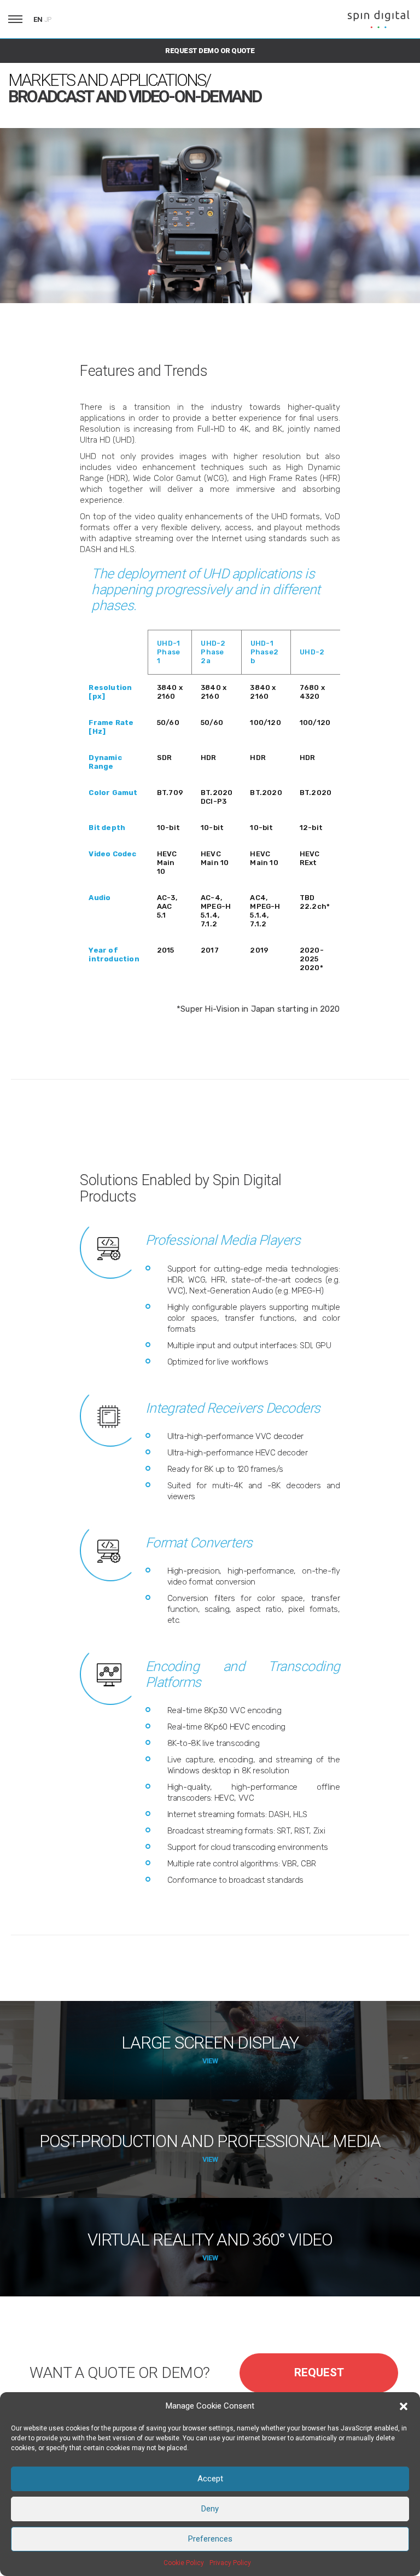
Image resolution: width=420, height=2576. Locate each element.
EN (38, 19)
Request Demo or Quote (210, 51)
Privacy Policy (230, 2563)
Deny (210, 2509)
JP (48, 20)
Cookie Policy (184, 2563)
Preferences (210, 2539)
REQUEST (319, 2372)
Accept (210, 2479)
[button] (404, 2406)
